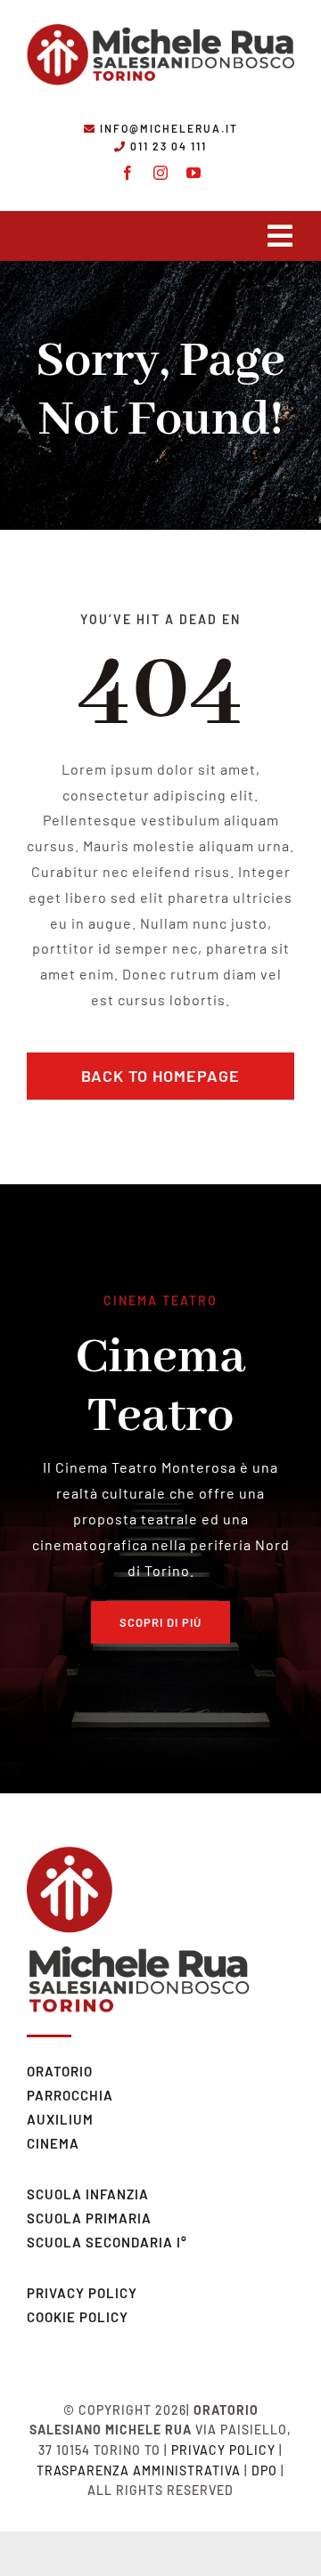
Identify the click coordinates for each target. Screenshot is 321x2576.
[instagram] (161, 173)
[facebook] (128, 173)
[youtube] (194, 173)
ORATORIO (60, 2071)
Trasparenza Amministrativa (139, 2470)
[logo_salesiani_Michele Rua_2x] (160, 20)
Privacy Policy (223, 2450)
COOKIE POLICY (78, 2317)
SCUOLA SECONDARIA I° (107, 2242)
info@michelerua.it (169, 128)
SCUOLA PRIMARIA (89, 2218)
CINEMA (53, 2143)
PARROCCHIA (70, 2095)
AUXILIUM (60, 2119)
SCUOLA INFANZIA (88, 2194)
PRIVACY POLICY (82, 2293)
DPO (264, 2470)
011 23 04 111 (169, 146)
